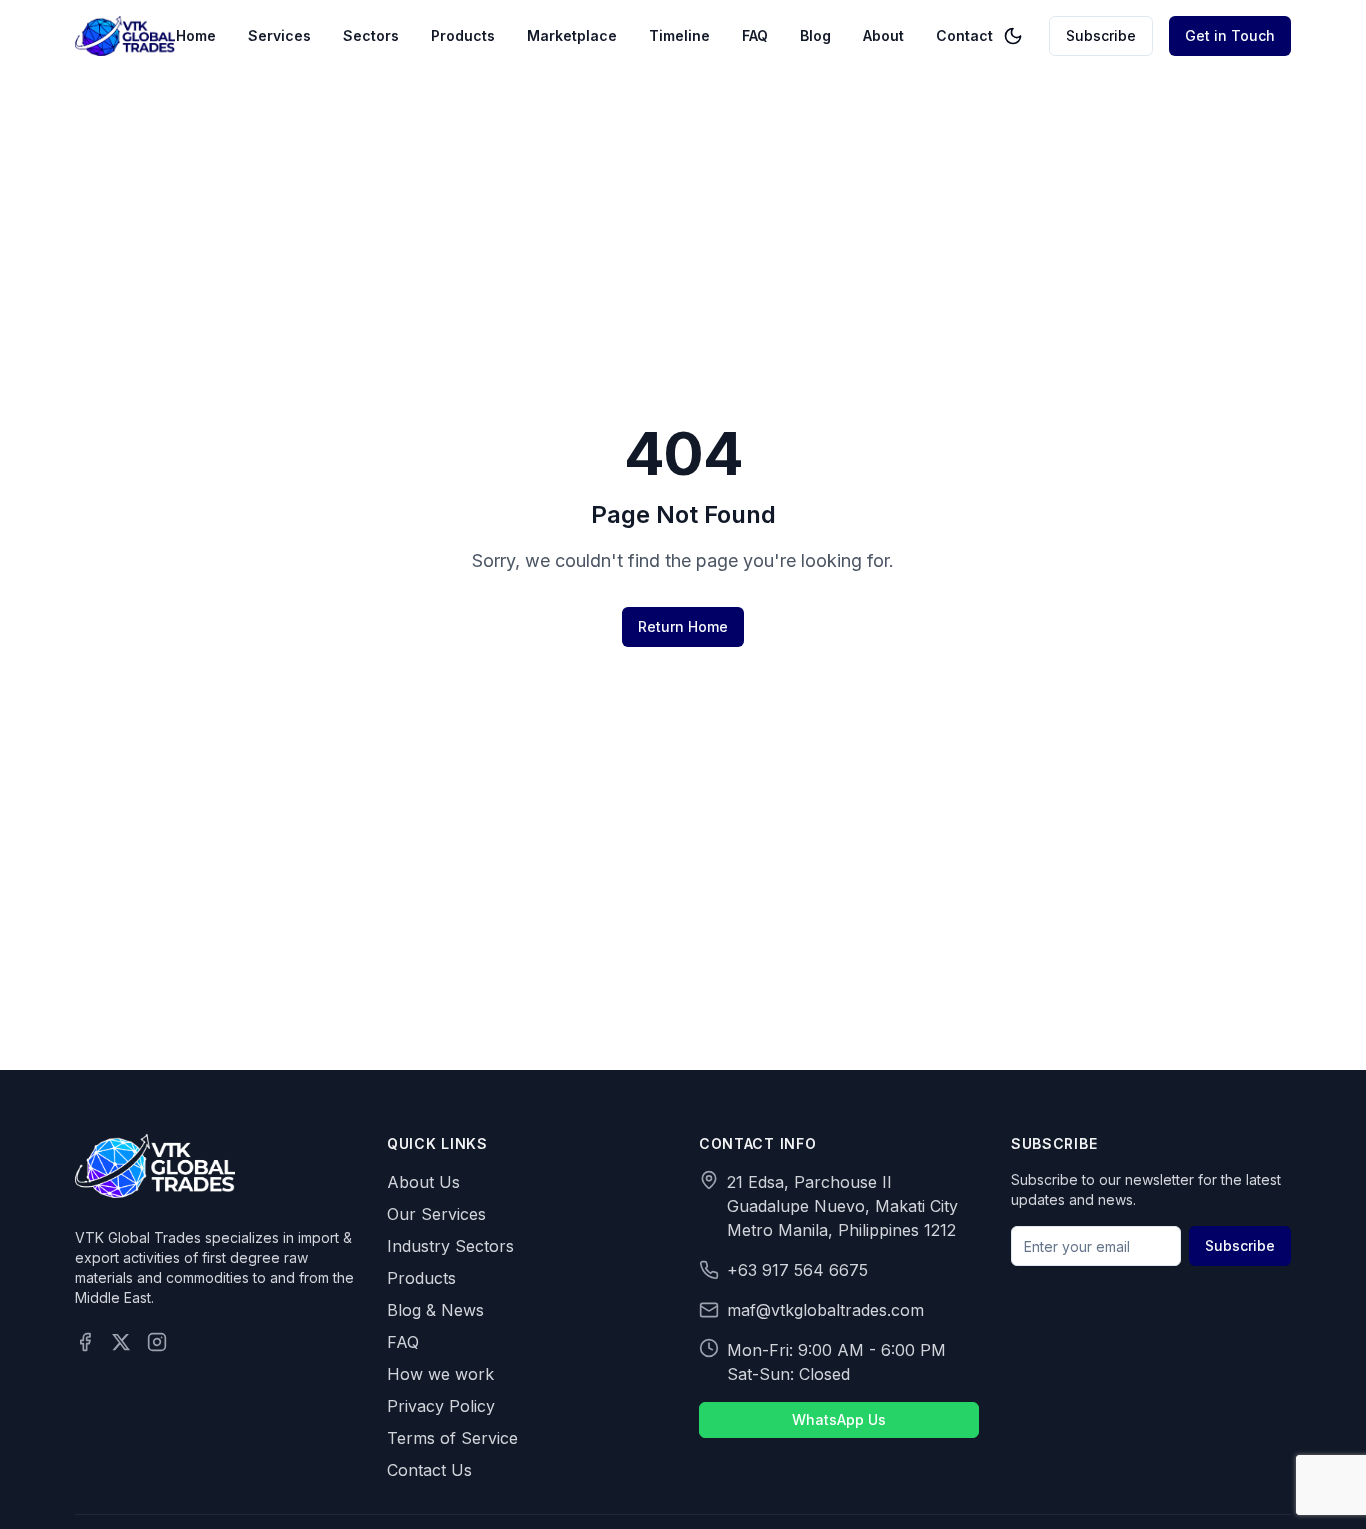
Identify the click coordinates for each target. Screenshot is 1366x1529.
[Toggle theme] (1013, 36)
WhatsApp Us (839, 1419)
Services (279, 35)
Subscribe (1101, 35)
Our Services (436, 1214)
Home (196, 35)
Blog (815, 35)
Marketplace (572, 35)
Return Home (683, 626)
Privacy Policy (441, 1406)
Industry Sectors (450, 1246)
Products (463, 35)
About (883, 35)
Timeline (679, 35)
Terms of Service (452, 1438)
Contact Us (429, 1470)
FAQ (755, 35)
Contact (964, 35)
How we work (440, 1374)
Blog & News (435, 1310)
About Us (423, 1182)
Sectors (371, 35)
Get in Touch (1230, 35)
